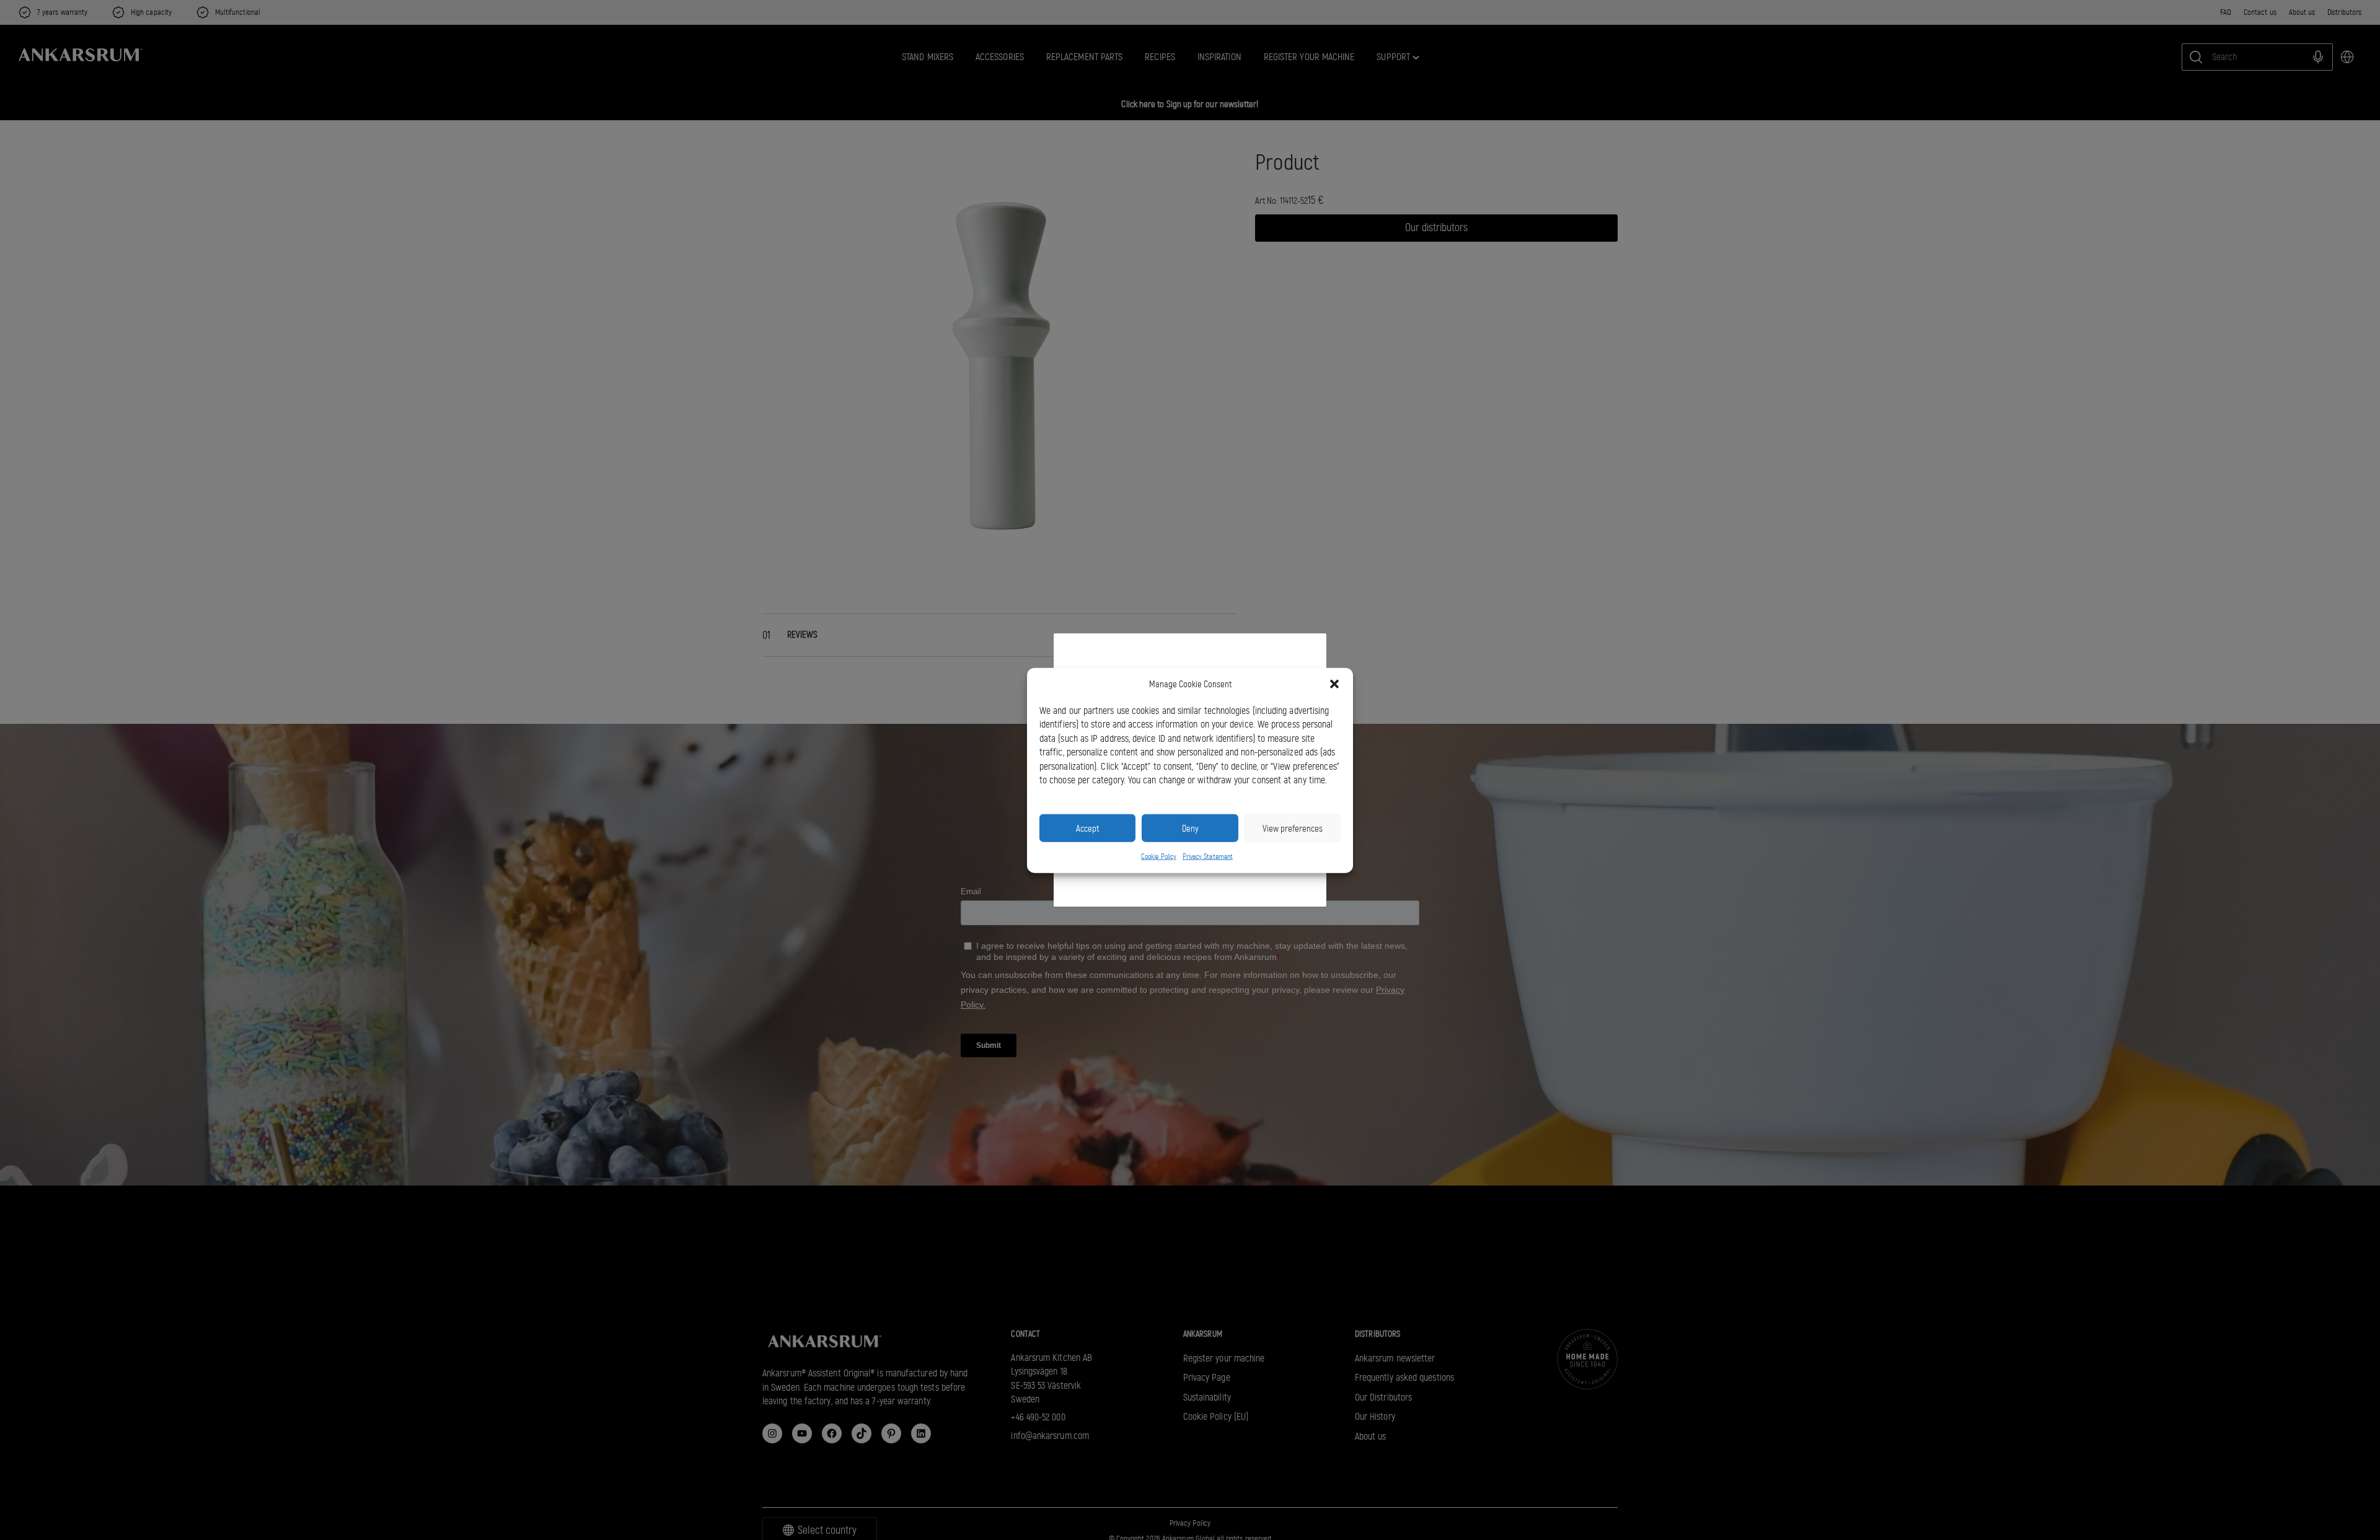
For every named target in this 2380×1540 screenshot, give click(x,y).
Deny (1190, 828)
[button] (1334, 684)
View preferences (1293, 828)
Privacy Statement (1208, 856)
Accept (1087, 828)
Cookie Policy (1159, 856)
